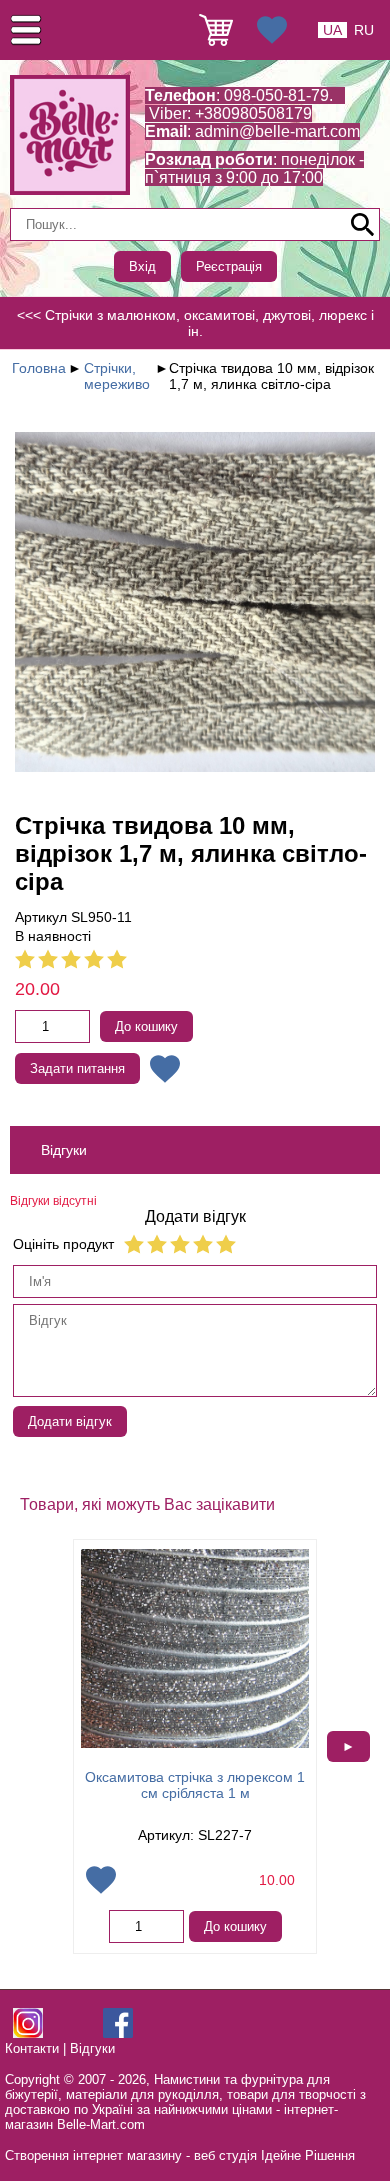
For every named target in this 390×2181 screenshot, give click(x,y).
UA (332, 30)
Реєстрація (229, 266)
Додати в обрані (165, 1069)
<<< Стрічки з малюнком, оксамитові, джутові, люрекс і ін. (195, 323)
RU (364, 30)
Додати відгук (70, 1421)
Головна (39, 368)
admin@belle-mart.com (277, 131)
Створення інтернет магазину (93, 2155)
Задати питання (77, 1068)
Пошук (363, 225)
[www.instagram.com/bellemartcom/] (28, 2033)
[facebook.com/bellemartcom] (118, 2033)
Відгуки (92, 2048)
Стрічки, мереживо (117, 376)
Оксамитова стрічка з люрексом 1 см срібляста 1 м (195, 1785)
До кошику (146, 1026)
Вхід (142, 266)
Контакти (32, 2048)
